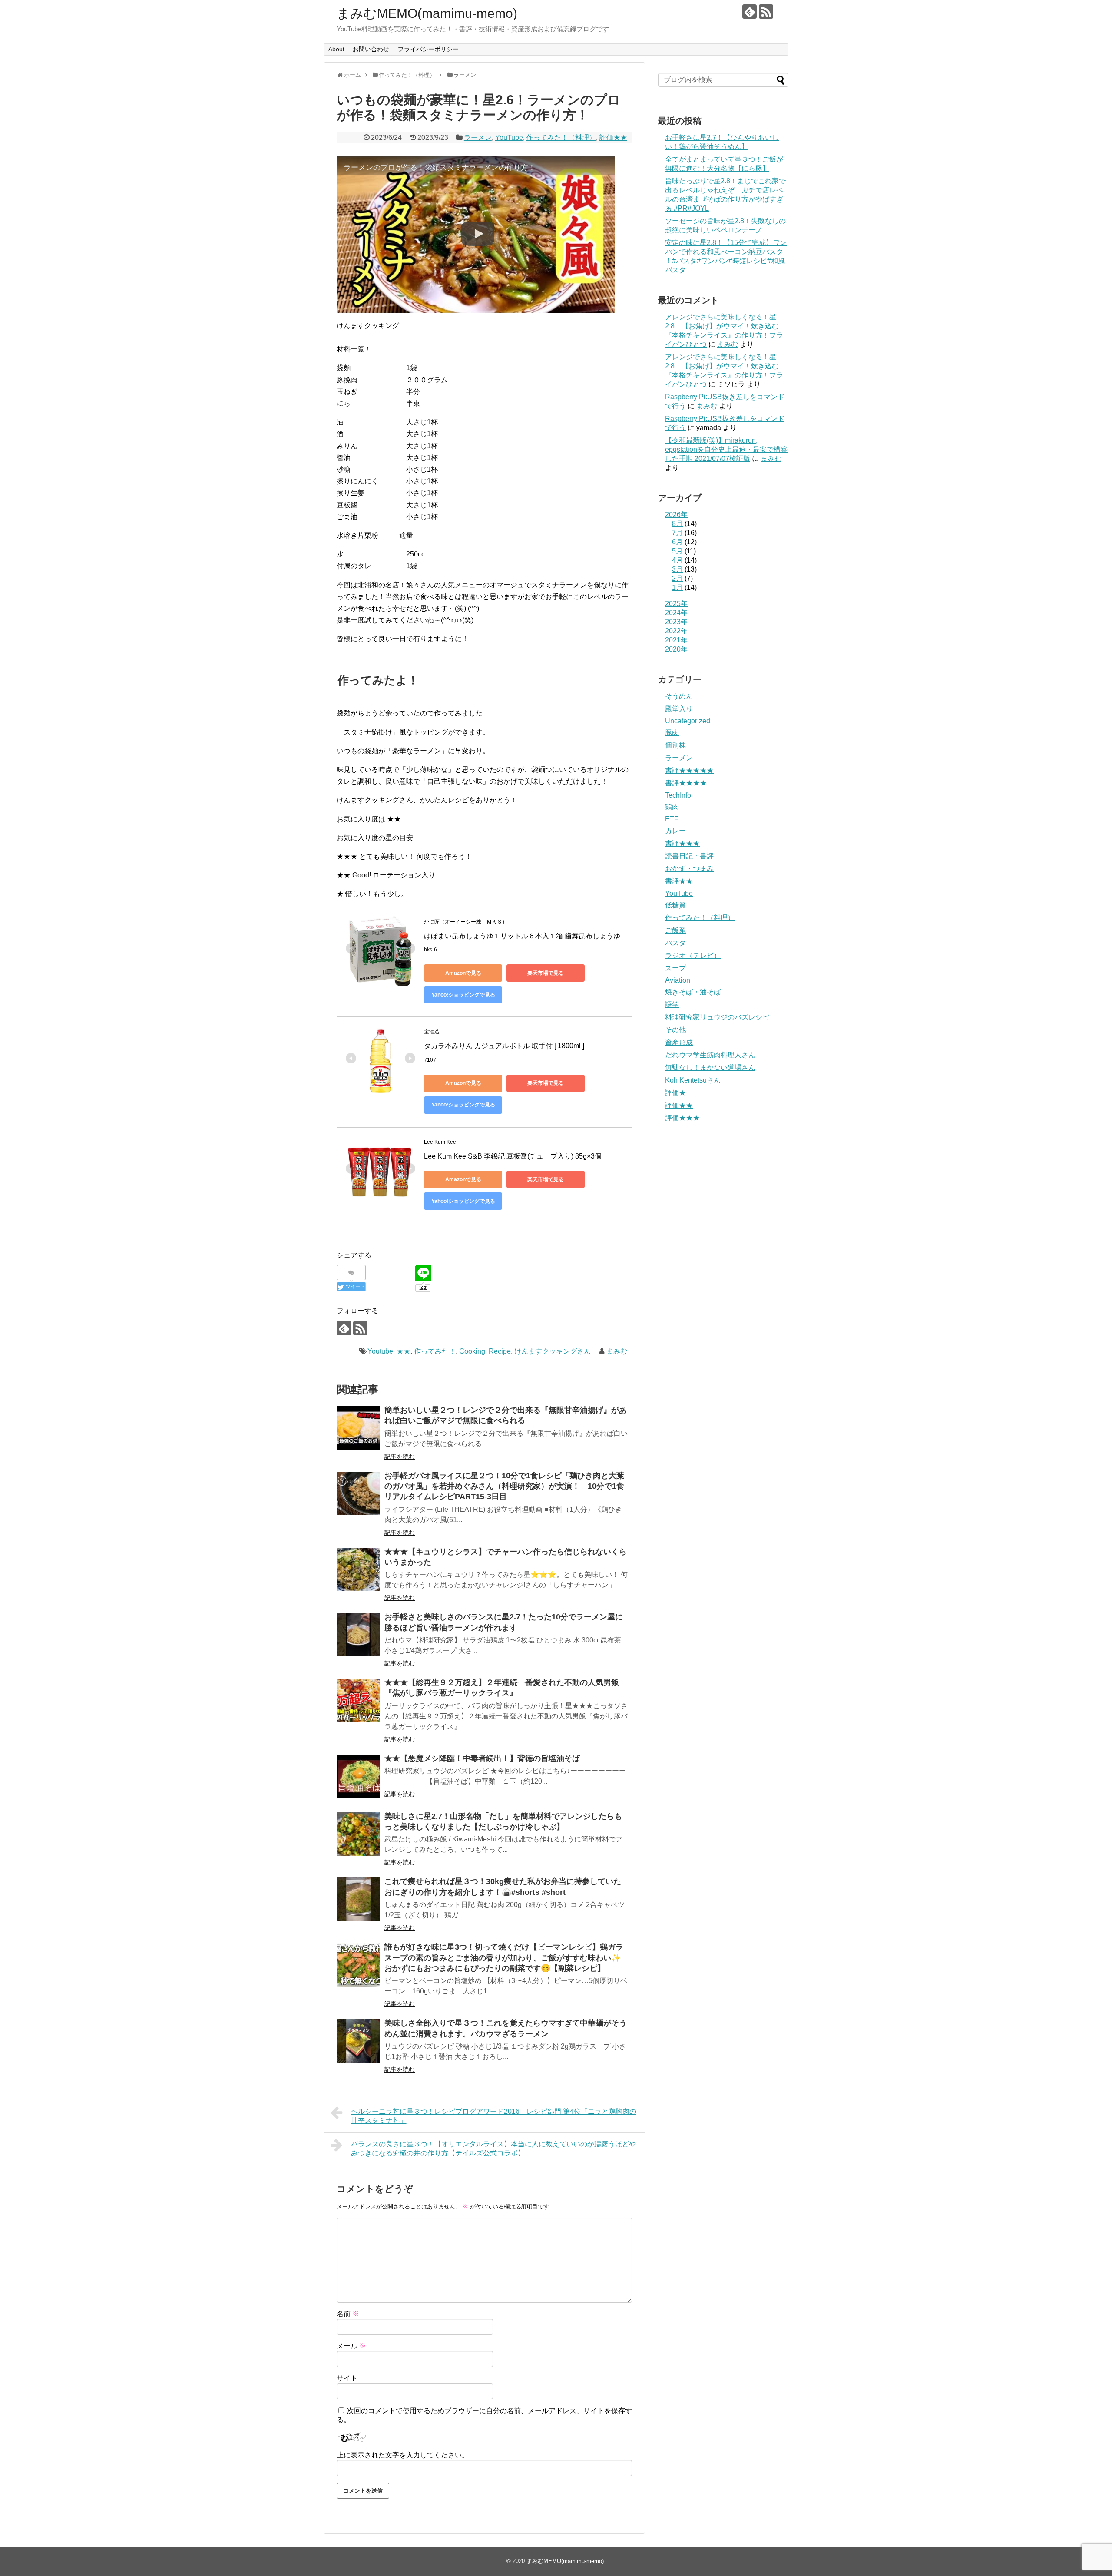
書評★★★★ (686, 783)
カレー (675, 831)
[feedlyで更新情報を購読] (750, 12)
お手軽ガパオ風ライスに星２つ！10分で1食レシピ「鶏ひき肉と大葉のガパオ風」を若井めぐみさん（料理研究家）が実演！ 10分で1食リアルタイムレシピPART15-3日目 (504, 1486)
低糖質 (675, 905)
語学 (672, 1005)
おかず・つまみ (689, 869)
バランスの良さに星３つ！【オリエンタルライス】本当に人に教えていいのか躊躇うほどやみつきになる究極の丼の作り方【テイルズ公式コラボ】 (493, 2149)
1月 (677, 588)
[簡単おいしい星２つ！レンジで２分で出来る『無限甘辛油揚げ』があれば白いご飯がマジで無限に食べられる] (358, 1428)
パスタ (675, 943)
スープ (675, 968)
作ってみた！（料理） (561, 137)
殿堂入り (679, 709)
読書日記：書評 (689, 856)
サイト (347, 2378)
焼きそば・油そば (693, 992)
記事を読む (400, 1457)
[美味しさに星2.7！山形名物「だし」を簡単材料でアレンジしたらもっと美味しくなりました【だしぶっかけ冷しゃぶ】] (358, 1834)
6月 (677, 542)
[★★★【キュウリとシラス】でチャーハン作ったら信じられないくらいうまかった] (358, 1569)
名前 (348, 2314)
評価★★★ (682, 1118)
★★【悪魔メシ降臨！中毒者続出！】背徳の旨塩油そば (482, 1758)
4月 (677, 560)
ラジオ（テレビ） (693, 955)
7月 (677, 533)
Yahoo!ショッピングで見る (463, 995)
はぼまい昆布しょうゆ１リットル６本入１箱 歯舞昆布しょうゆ (522, 936)
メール (351, 2346)
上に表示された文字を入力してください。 (403, 2455)
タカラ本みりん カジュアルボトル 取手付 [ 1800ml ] (504, 1046)
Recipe (500, 1351)
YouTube (509, 137)
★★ (404, 1351)
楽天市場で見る (546, 973)
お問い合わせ (371, 49)
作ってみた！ (435, 1351)
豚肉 (672, 733)
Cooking (472, 1351)
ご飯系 (675, 930)
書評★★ (679, 881)
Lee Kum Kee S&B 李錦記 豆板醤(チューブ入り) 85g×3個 (513, 1156)
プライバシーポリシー (428, 49)
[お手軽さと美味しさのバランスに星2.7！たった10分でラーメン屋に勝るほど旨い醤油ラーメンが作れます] (358, 1635)
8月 (677, 524)
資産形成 (679, 1042)
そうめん (679, 696)
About (336, 49)
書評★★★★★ (689, 770)
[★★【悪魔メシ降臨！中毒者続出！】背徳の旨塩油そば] (358, 1776)
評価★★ (613, 137)
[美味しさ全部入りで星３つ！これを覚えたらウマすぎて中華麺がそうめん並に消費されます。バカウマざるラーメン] (358, 2041)
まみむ (617, 1351)
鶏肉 (672, 807)
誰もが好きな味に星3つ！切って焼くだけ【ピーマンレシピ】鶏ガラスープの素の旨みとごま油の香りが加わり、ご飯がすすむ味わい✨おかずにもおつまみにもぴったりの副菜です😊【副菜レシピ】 (504, 1958)
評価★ (675, 1093)
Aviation (678, 980)
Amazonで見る (463, 973)
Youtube (380, 1351)
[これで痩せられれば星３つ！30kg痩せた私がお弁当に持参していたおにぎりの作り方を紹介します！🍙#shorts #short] (358, 1899)
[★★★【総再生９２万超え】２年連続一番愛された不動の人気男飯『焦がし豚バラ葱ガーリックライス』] (358, 1700)
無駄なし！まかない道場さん (710, 1068)
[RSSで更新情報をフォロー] (766, 12)
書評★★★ (682, 843)
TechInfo (678, 795)
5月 (677, 551)
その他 (675, 1030)
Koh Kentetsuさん (693, 1080)
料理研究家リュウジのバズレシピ (717, 1017)
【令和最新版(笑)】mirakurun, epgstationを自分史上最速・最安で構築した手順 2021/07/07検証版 (726, 449)
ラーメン (478, 137)
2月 (677, 578)
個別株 (675, 745)
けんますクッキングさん (553, 1351)
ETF (672, 819)
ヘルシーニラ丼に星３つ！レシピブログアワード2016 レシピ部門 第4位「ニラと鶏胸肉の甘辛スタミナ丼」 (494, 2116)
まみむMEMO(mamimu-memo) (427, 13)
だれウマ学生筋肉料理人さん (710, 1055)
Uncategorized (688, 721)
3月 (677, 569)
